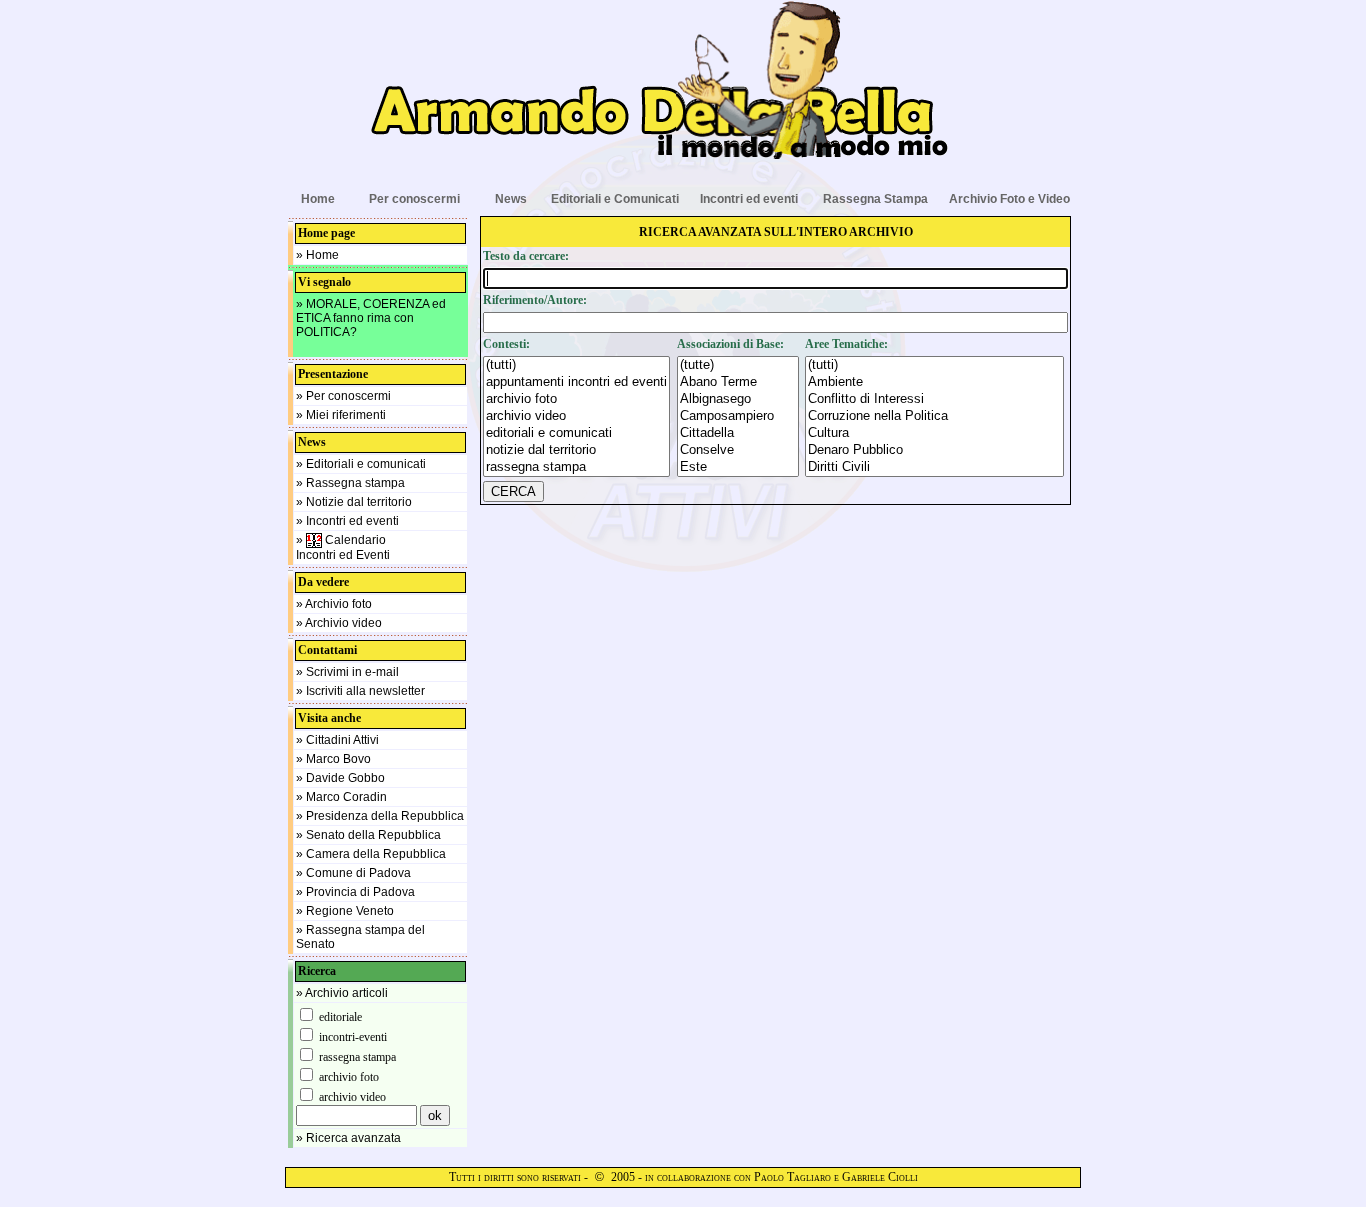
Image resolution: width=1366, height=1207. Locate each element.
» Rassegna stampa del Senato (360, 937)
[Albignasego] (738, 399)
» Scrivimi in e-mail (347, 672)
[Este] (738, 467)
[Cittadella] (738, 433)
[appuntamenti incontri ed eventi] (576, 382)
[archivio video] (576, 416)
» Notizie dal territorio (354, 502)
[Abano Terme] (738, 382)
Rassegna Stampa (875, 199)
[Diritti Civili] (934, 467)
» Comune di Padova (353, 873)
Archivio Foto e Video (1009, 199)
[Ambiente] (934, 382)
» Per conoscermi (343, 396)
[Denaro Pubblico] (934, 450)
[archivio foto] (576, 399)
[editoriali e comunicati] (576, 433)
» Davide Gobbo (340, 778)
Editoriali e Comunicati (615, 199)
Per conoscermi (414, 199)
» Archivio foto (334, 604)
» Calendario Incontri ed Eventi (343, 547)
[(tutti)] (576, 365)
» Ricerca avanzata (348, 1138)
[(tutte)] (738, 365)
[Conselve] (738, 450)
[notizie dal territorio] (576, 450)
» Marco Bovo (333, 759)
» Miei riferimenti (341, 415)
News (511, 199)
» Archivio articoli (342, 993)
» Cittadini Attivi (337, 740)
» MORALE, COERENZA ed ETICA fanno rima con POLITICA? (371, 318)
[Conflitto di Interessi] (934, 399)
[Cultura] (934, 433)
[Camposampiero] (738, 416)
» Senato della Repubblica (368, 835)
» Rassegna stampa (350, 483)
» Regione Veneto (345, 911)
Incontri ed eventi (749, 199)
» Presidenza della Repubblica (380, 816)
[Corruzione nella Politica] (934, 416)
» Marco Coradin (341, 797)
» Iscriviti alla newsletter (360, 691)
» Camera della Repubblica (371, 854)
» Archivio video (339, 623)
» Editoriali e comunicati (361, 464)
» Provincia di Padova (355, 892)
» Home (317, 255)
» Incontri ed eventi (347, 521)
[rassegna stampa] (576, 467)
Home (318, 199)
